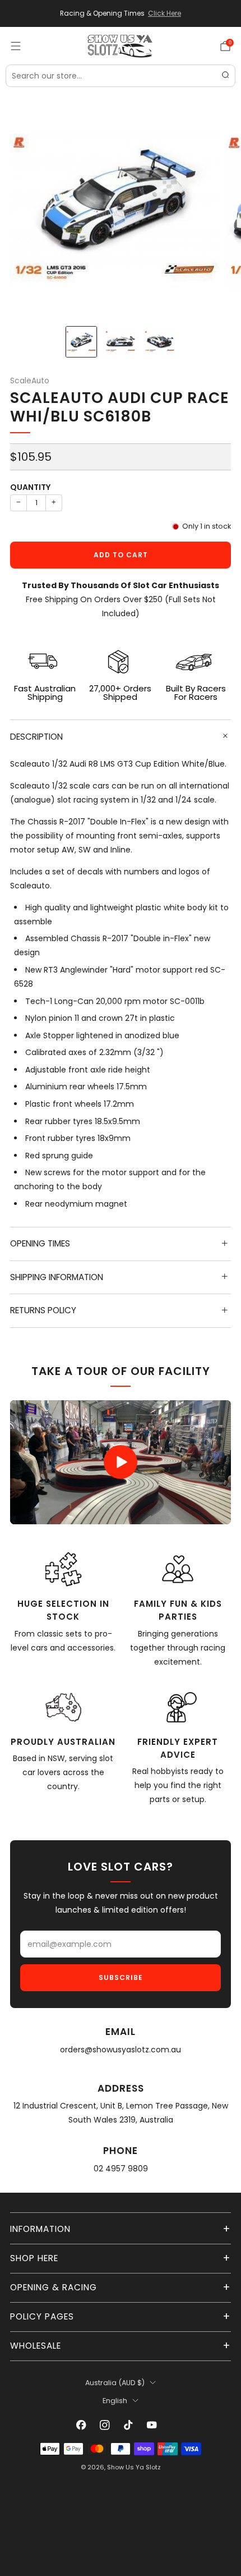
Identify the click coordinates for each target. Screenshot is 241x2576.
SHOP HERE (34, 2258)
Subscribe (121, 1977)
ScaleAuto (30, 381)
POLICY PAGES (42, 2316)
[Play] (121, 1462)
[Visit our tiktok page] (128, 2425)
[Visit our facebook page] (81, 2425)
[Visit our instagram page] (105, 2425)
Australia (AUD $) (115, 2383)
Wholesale (36, 2346)
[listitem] (121, 13)
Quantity (30, 487)
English (115, 2401)
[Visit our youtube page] (152, 2425)
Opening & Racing (54, 2287)
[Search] (225, 76)
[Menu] (16, 46)
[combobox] (121, 76)
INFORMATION (40, 2229)
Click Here (164, 13)
